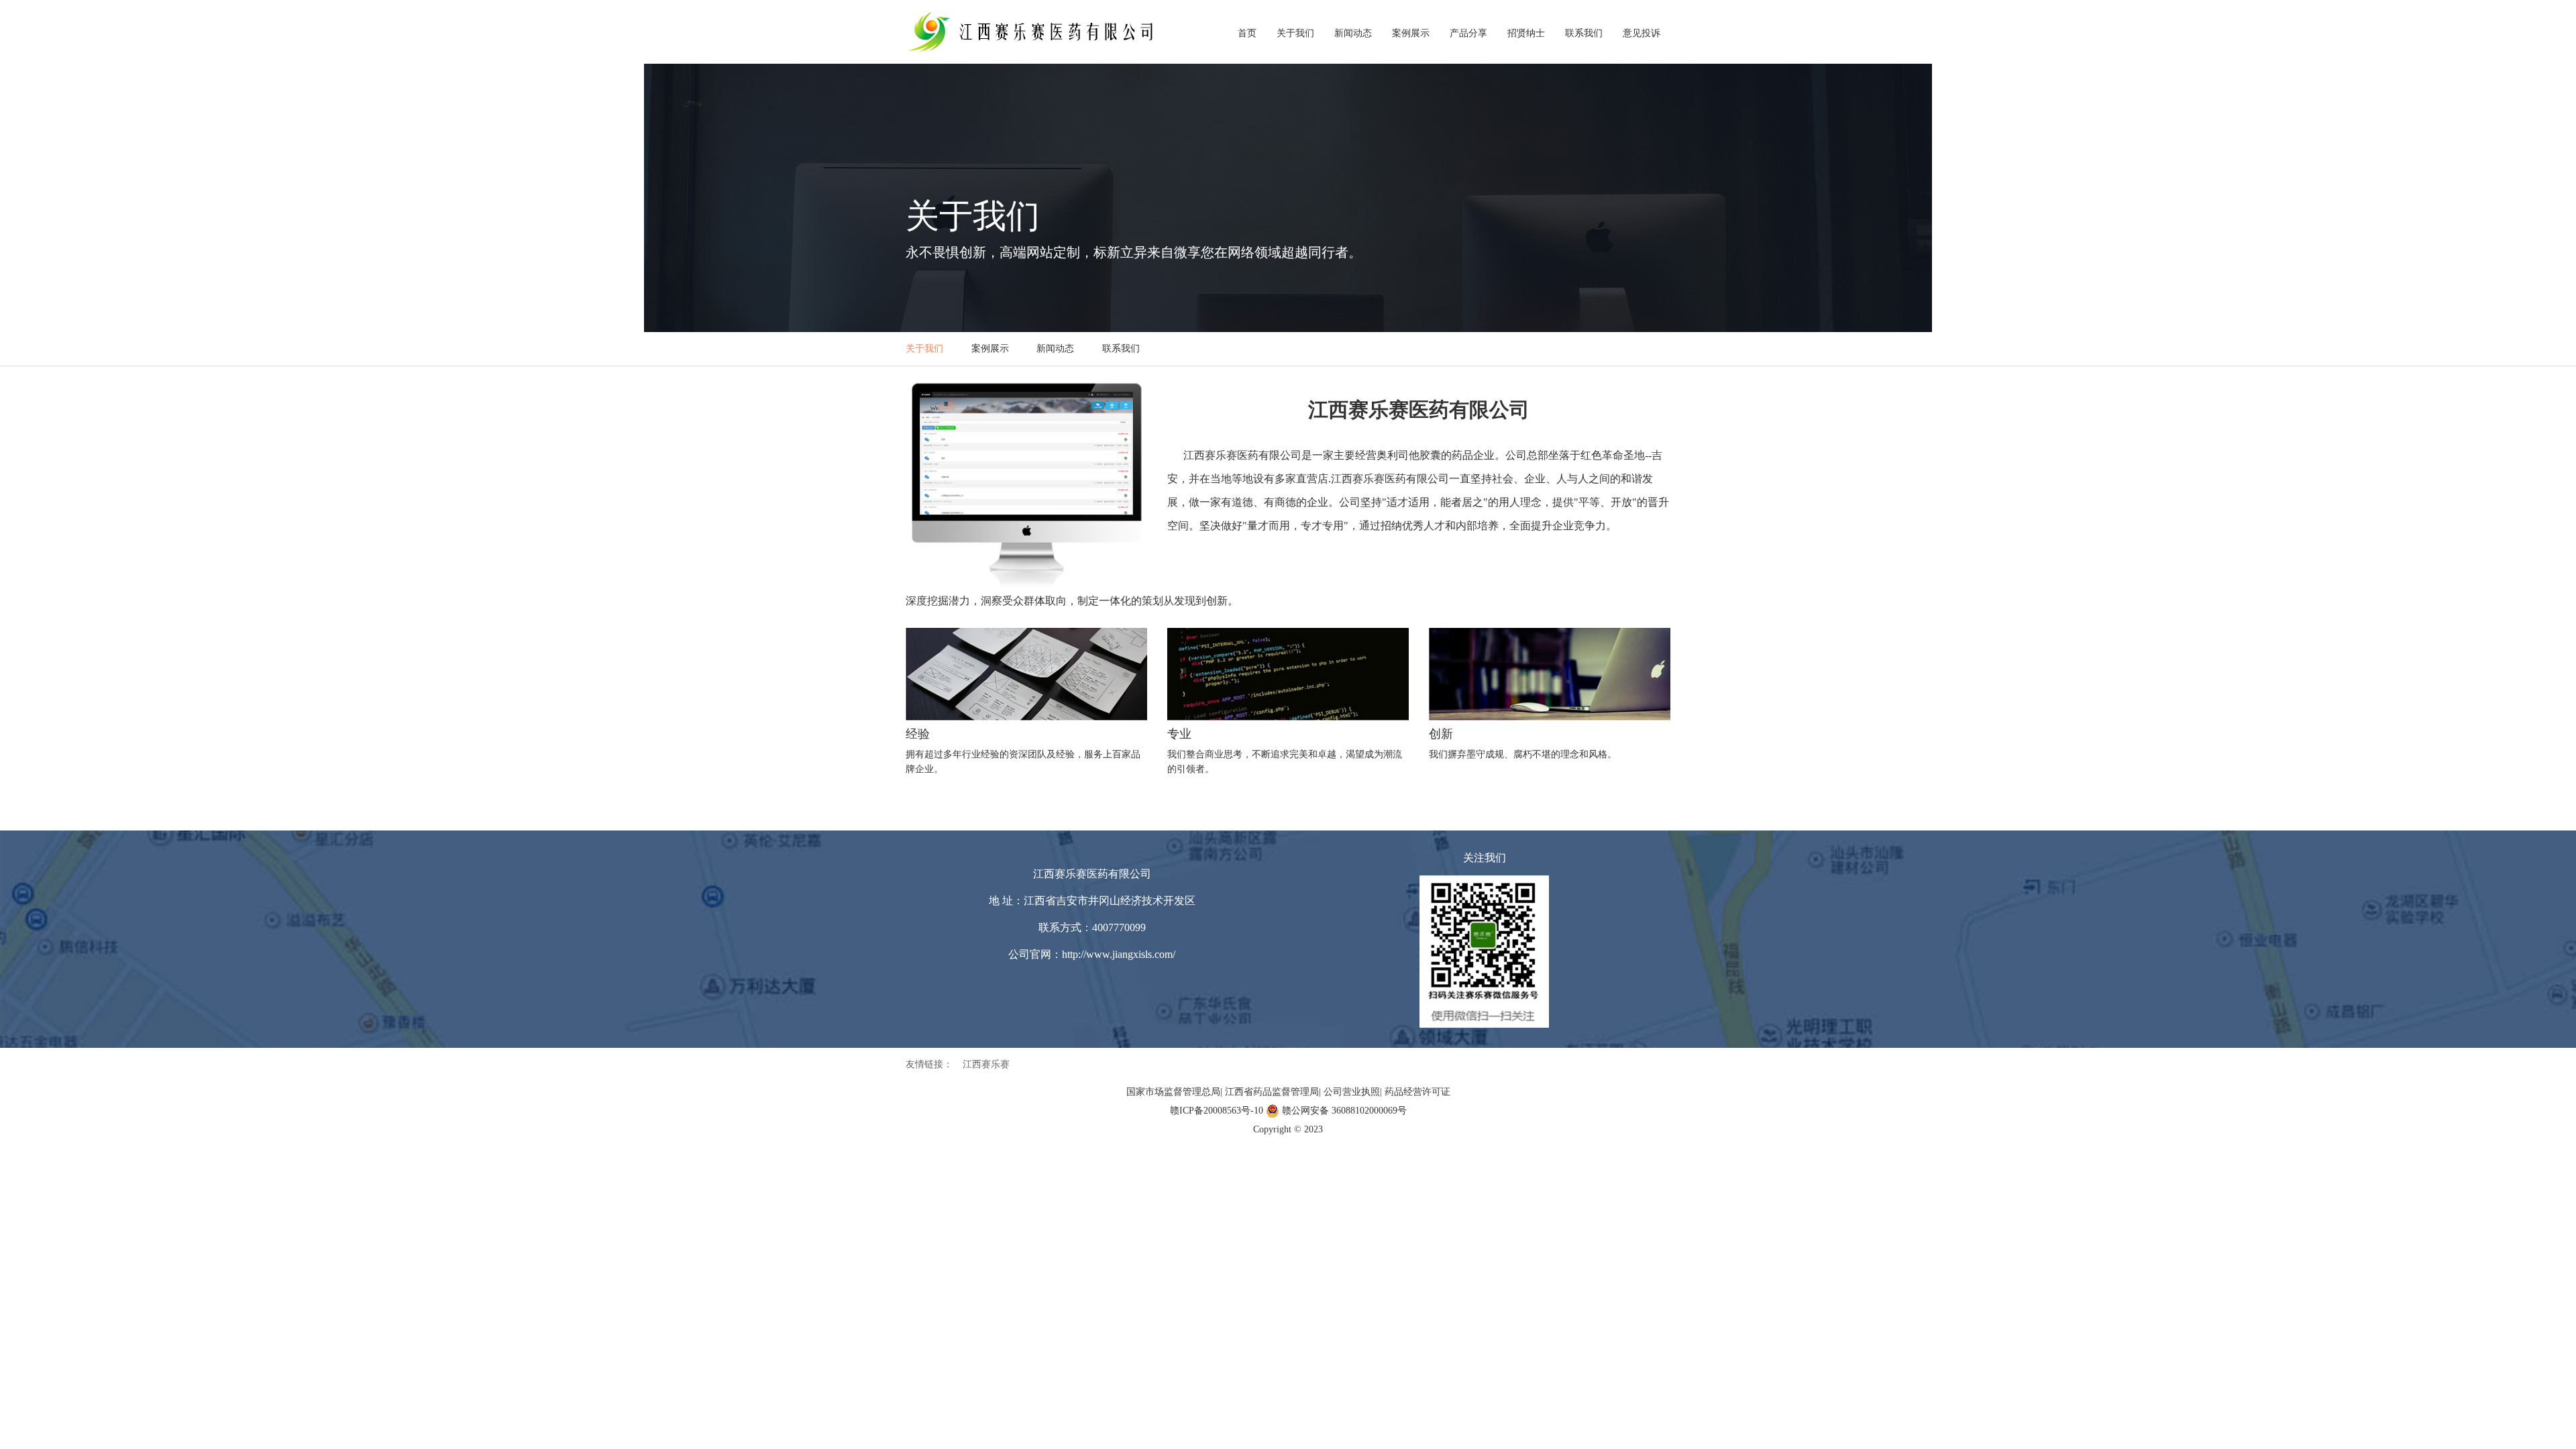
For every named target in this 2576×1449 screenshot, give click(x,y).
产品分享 (1468, 33)
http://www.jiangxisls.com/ (1119, 954)
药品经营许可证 (1417, 1092)
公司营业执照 (1352, 1092)
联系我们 (1584, 33)
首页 (1247, 33)
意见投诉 (1642, 33)
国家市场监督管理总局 (1173, 1092)
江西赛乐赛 (986, 1064)
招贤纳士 (1526, 33)
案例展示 (1411, 33)
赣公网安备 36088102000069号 (1344, 1111)
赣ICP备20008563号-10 (1217, 1111)
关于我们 (1295, 33)
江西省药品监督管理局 (1272, 1092)
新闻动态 (1353, 33)
